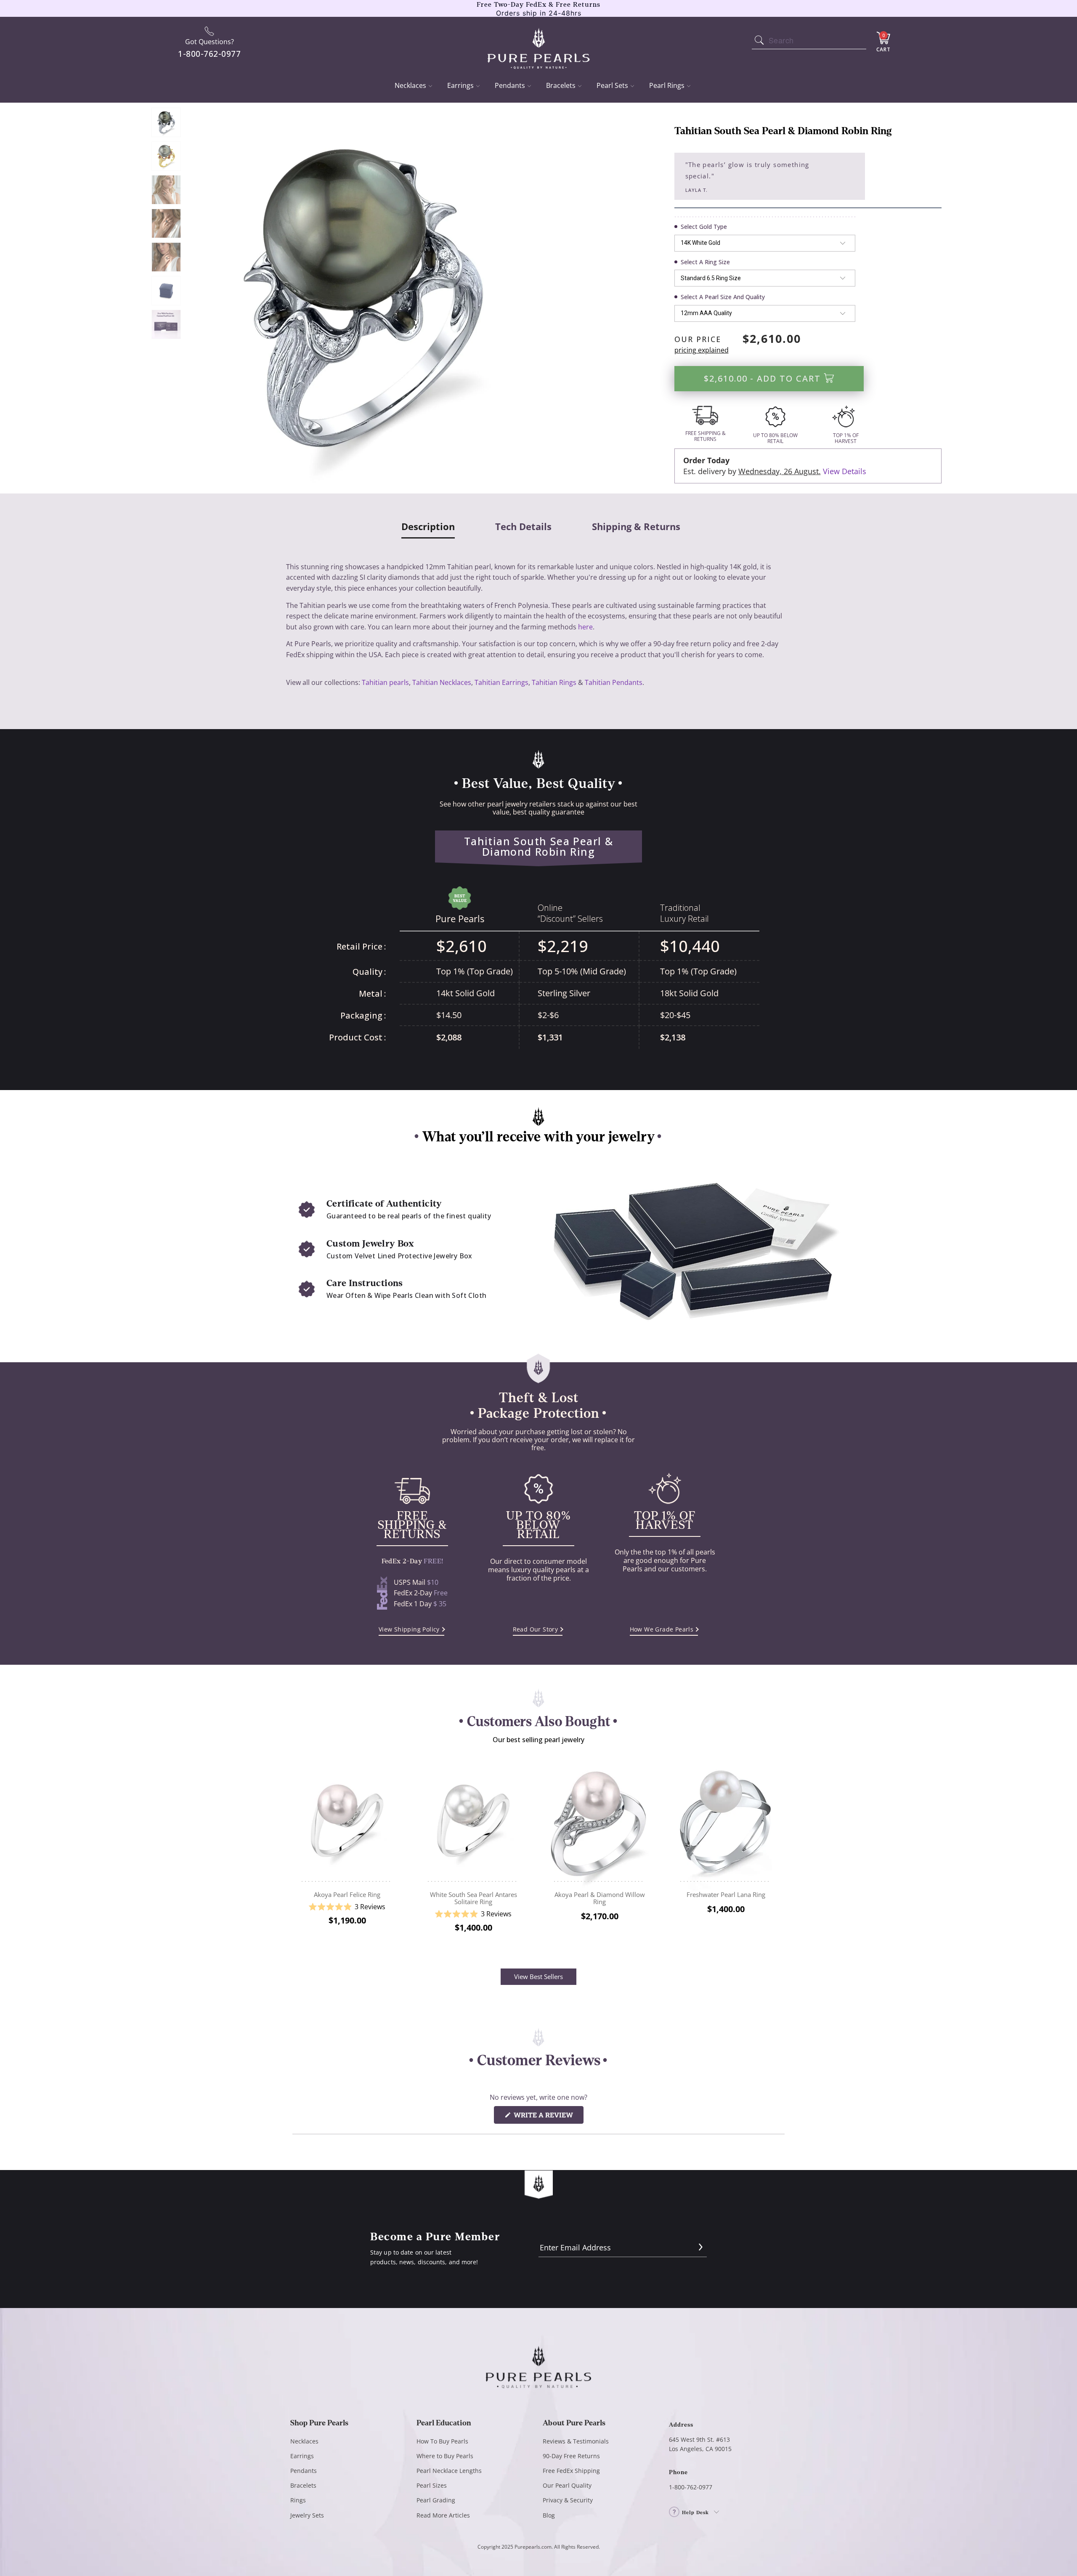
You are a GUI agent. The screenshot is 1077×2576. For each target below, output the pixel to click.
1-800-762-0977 (691, 2487)
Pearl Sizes (432, 2485)
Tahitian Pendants (614, 682)
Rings (298, 2500)
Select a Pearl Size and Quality (723, 297)
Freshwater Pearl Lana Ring (726, 1821)
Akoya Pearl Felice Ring (347, 1821)
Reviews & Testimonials (576, 2441)
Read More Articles (443, 2515)
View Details (845, 471)
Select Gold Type (704, 227)
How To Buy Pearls (442, 2441)
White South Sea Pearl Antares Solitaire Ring (473, 1821)
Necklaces (410, 85)
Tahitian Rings (554, 682)
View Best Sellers (538, 1976)
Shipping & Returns (636, 527)
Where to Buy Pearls (445, 2456)
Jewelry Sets (307, 2515)
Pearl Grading (436, 2500)
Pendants (510, 85)
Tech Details (523, 527)
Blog (549, 2515)
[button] (347, 1907)
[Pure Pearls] (539, 43)
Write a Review (548, 2117)
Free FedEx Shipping (571, 2471)
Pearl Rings (667, 85)
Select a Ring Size (705, 262)
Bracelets (561, 85)
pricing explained (702, 350)
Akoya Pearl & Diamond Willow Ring (600, 1821)
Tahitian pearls (385, 682)
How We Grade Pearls (662, 1629)
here (585, 627)
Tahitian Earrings (501, 682)
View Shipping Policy (409, 1629)
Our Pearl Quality (567, 2485)
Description (428, 527)
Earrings (460, 85)
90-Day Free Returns (571, 2456)
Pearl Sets (612, 85)
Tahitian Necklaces (442, 682)
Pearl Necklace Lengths (449, 2471)
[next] (779, 1852)
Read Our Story (536, 1629)
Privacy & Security (568, 2500)
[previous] (298, 1852)
